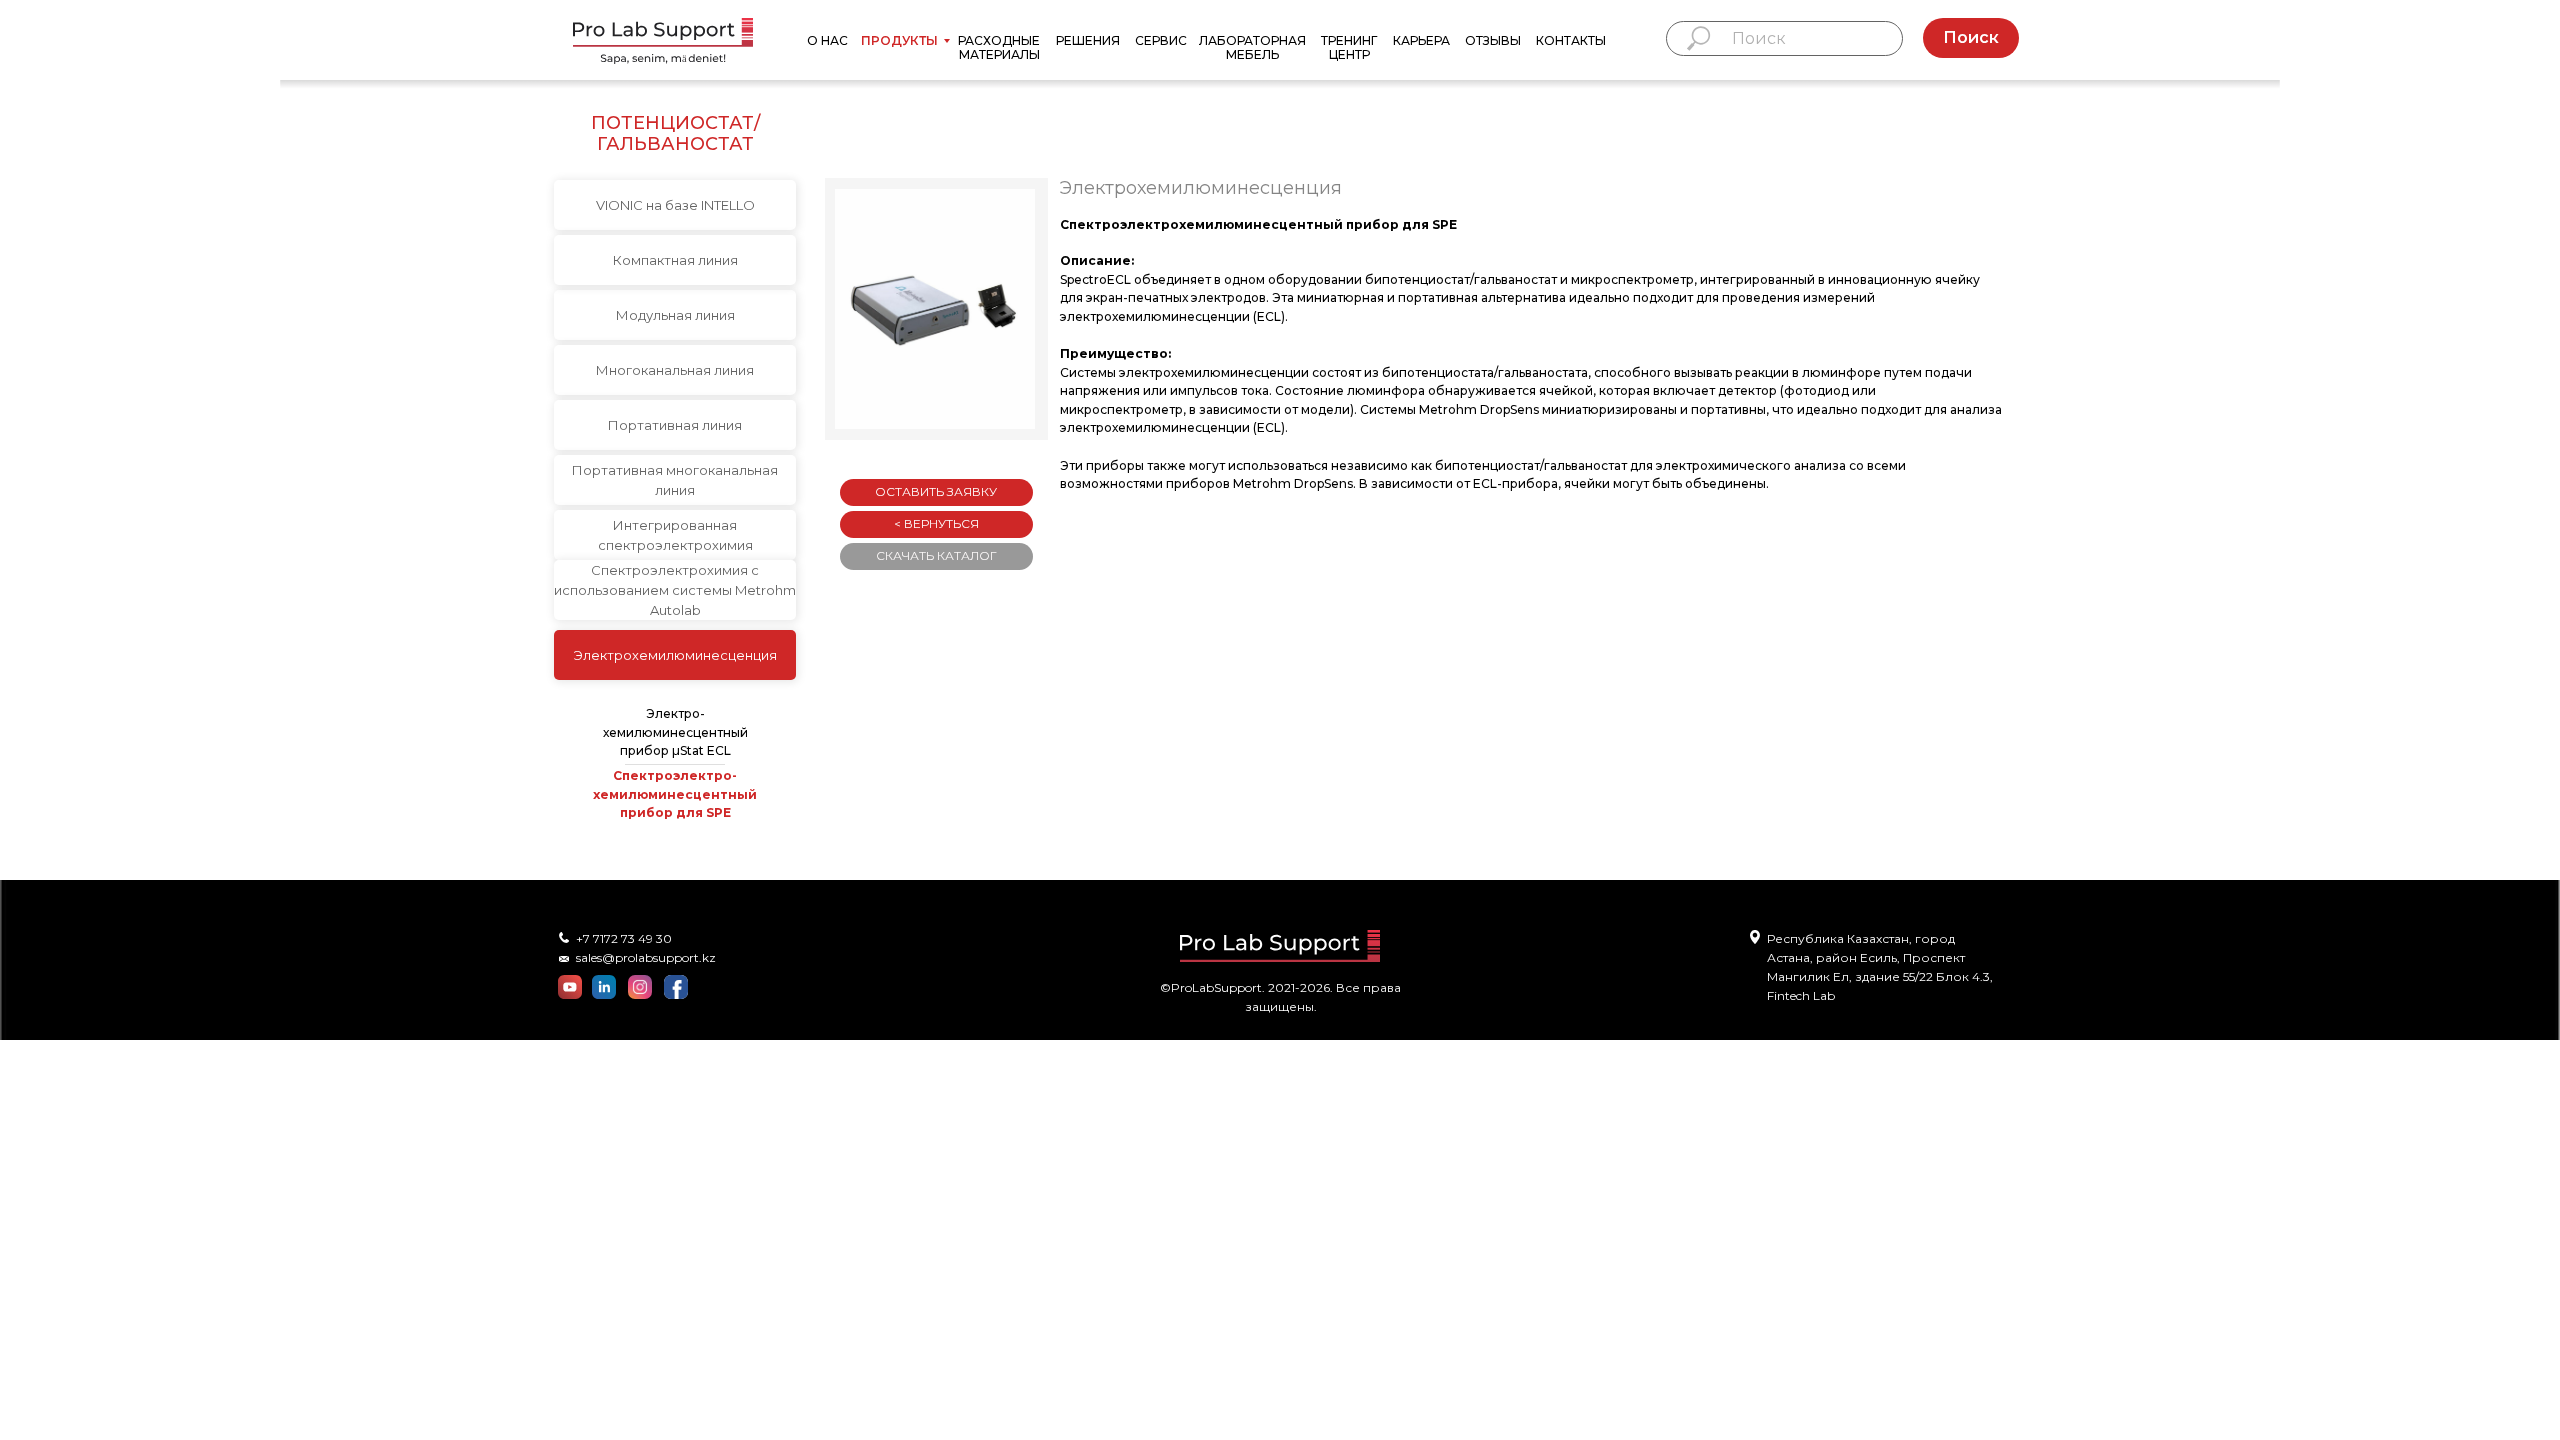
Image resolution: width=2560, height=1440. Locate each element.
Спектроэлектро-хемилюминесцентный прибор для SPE (675, 794)
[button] (935, 309)
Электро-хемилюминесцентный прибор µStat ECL (675, 732)
